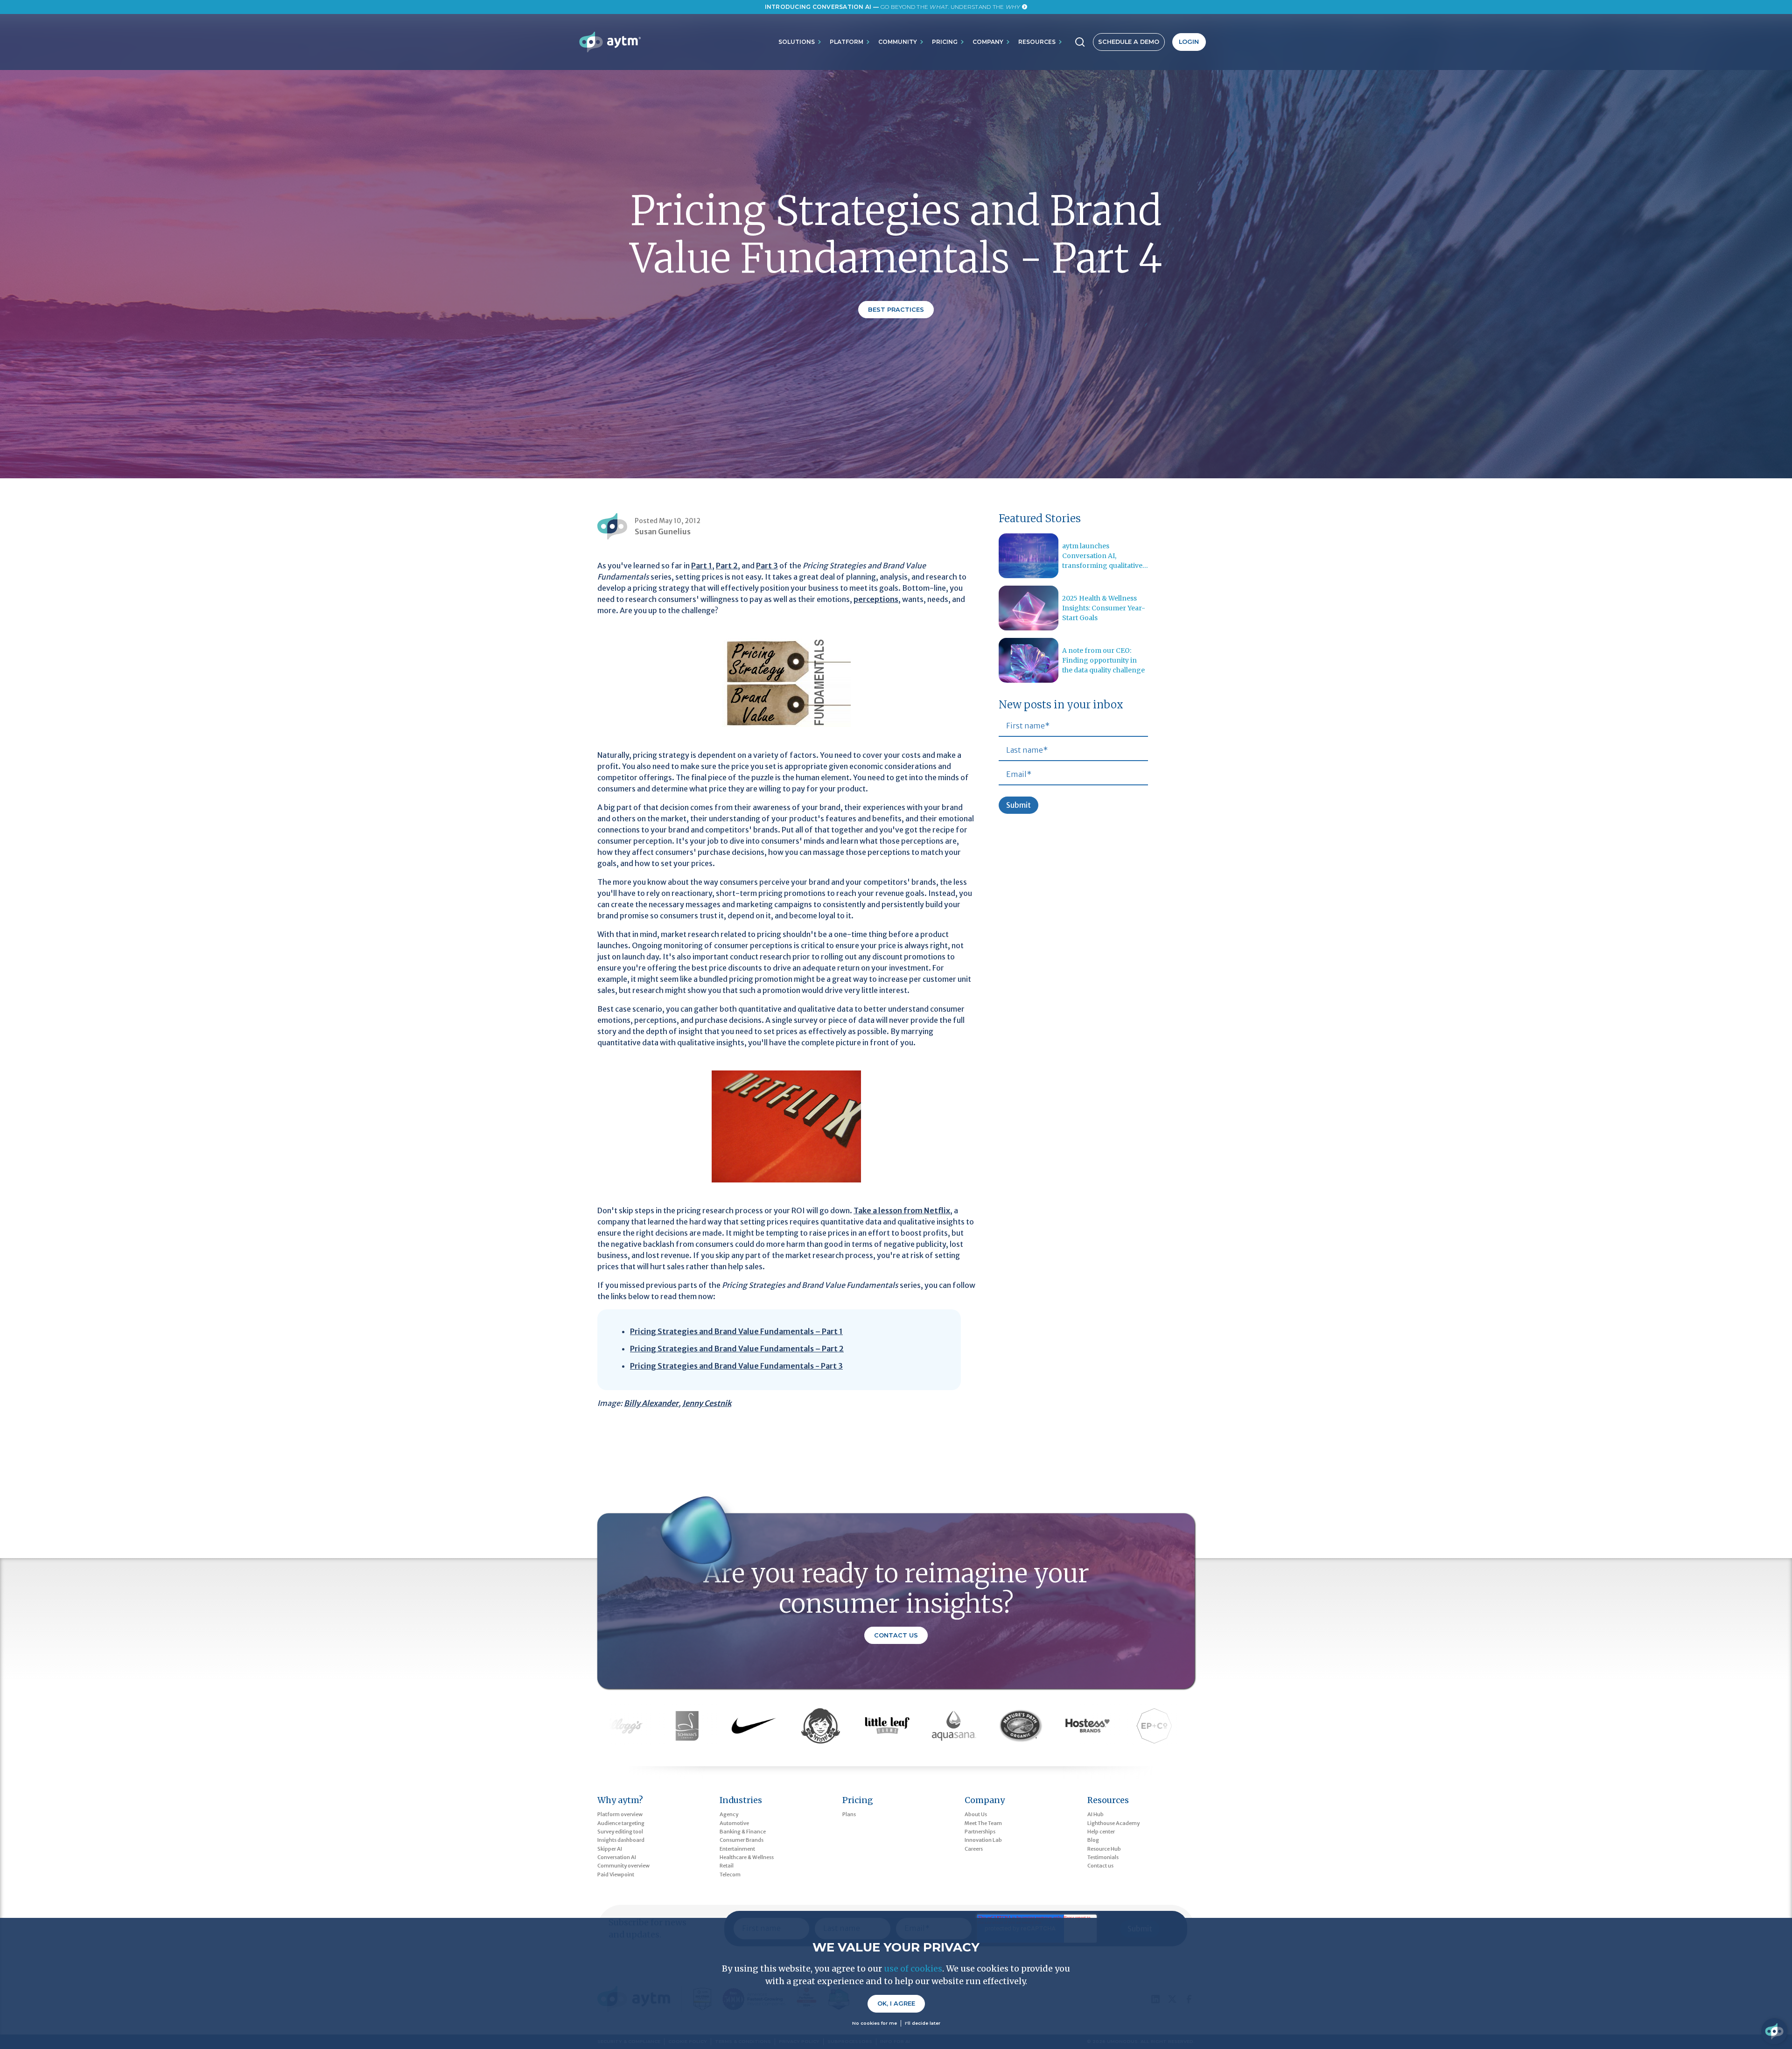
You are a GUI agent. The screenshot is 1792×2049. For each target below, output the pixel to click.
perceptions (876, 599)
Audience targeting (621, 1823)
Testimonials (1103, 1857)
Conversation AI (617, 1857)
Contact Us (896, 1635)
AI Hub (1095, 1814)
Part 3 (767, 566)
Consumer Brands (742, 1840)
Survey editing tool (620, 1832)
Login (1189, 42)
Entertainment (737, 1849)
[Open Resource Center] (1774, 2031)
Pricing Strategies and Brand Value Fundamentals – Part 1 (736, 1331)
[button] (800, 42)
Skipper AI (610, 1849)
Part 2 (727, 566)
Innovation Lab (983, 1840)
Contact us (1100, 1866)
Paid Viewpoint (616, 1874)
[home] (610, 42)
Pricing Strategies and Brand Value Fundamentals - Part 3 (736, 1366)
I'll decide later (923, 2023)
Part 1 (702, 566)
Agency (729, 1814)
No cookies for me (875, 2023)
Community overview (623, 1866)
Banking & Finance (743, 1832)
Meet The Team (983, 1823)
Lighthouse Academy (1113, 1823)
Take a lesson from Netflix (902, 1210)
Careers (974, 1849)
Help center (1101, 1832)
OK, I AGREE (896, 2004)
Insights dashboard (621, 1840)
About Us (976, 1814)
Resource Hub (1104, 1849)
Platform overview (620, 1814)
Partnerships (980, 1832)
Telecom (730, 1874)
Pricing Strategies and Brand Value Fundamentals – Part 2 (737, 1349)
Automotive (734, 1823)
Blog (1093, 1840)
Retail (727, 1866)
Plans (849, 1814)
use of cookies (913, 1969)
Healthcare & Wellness (747, 1857)
